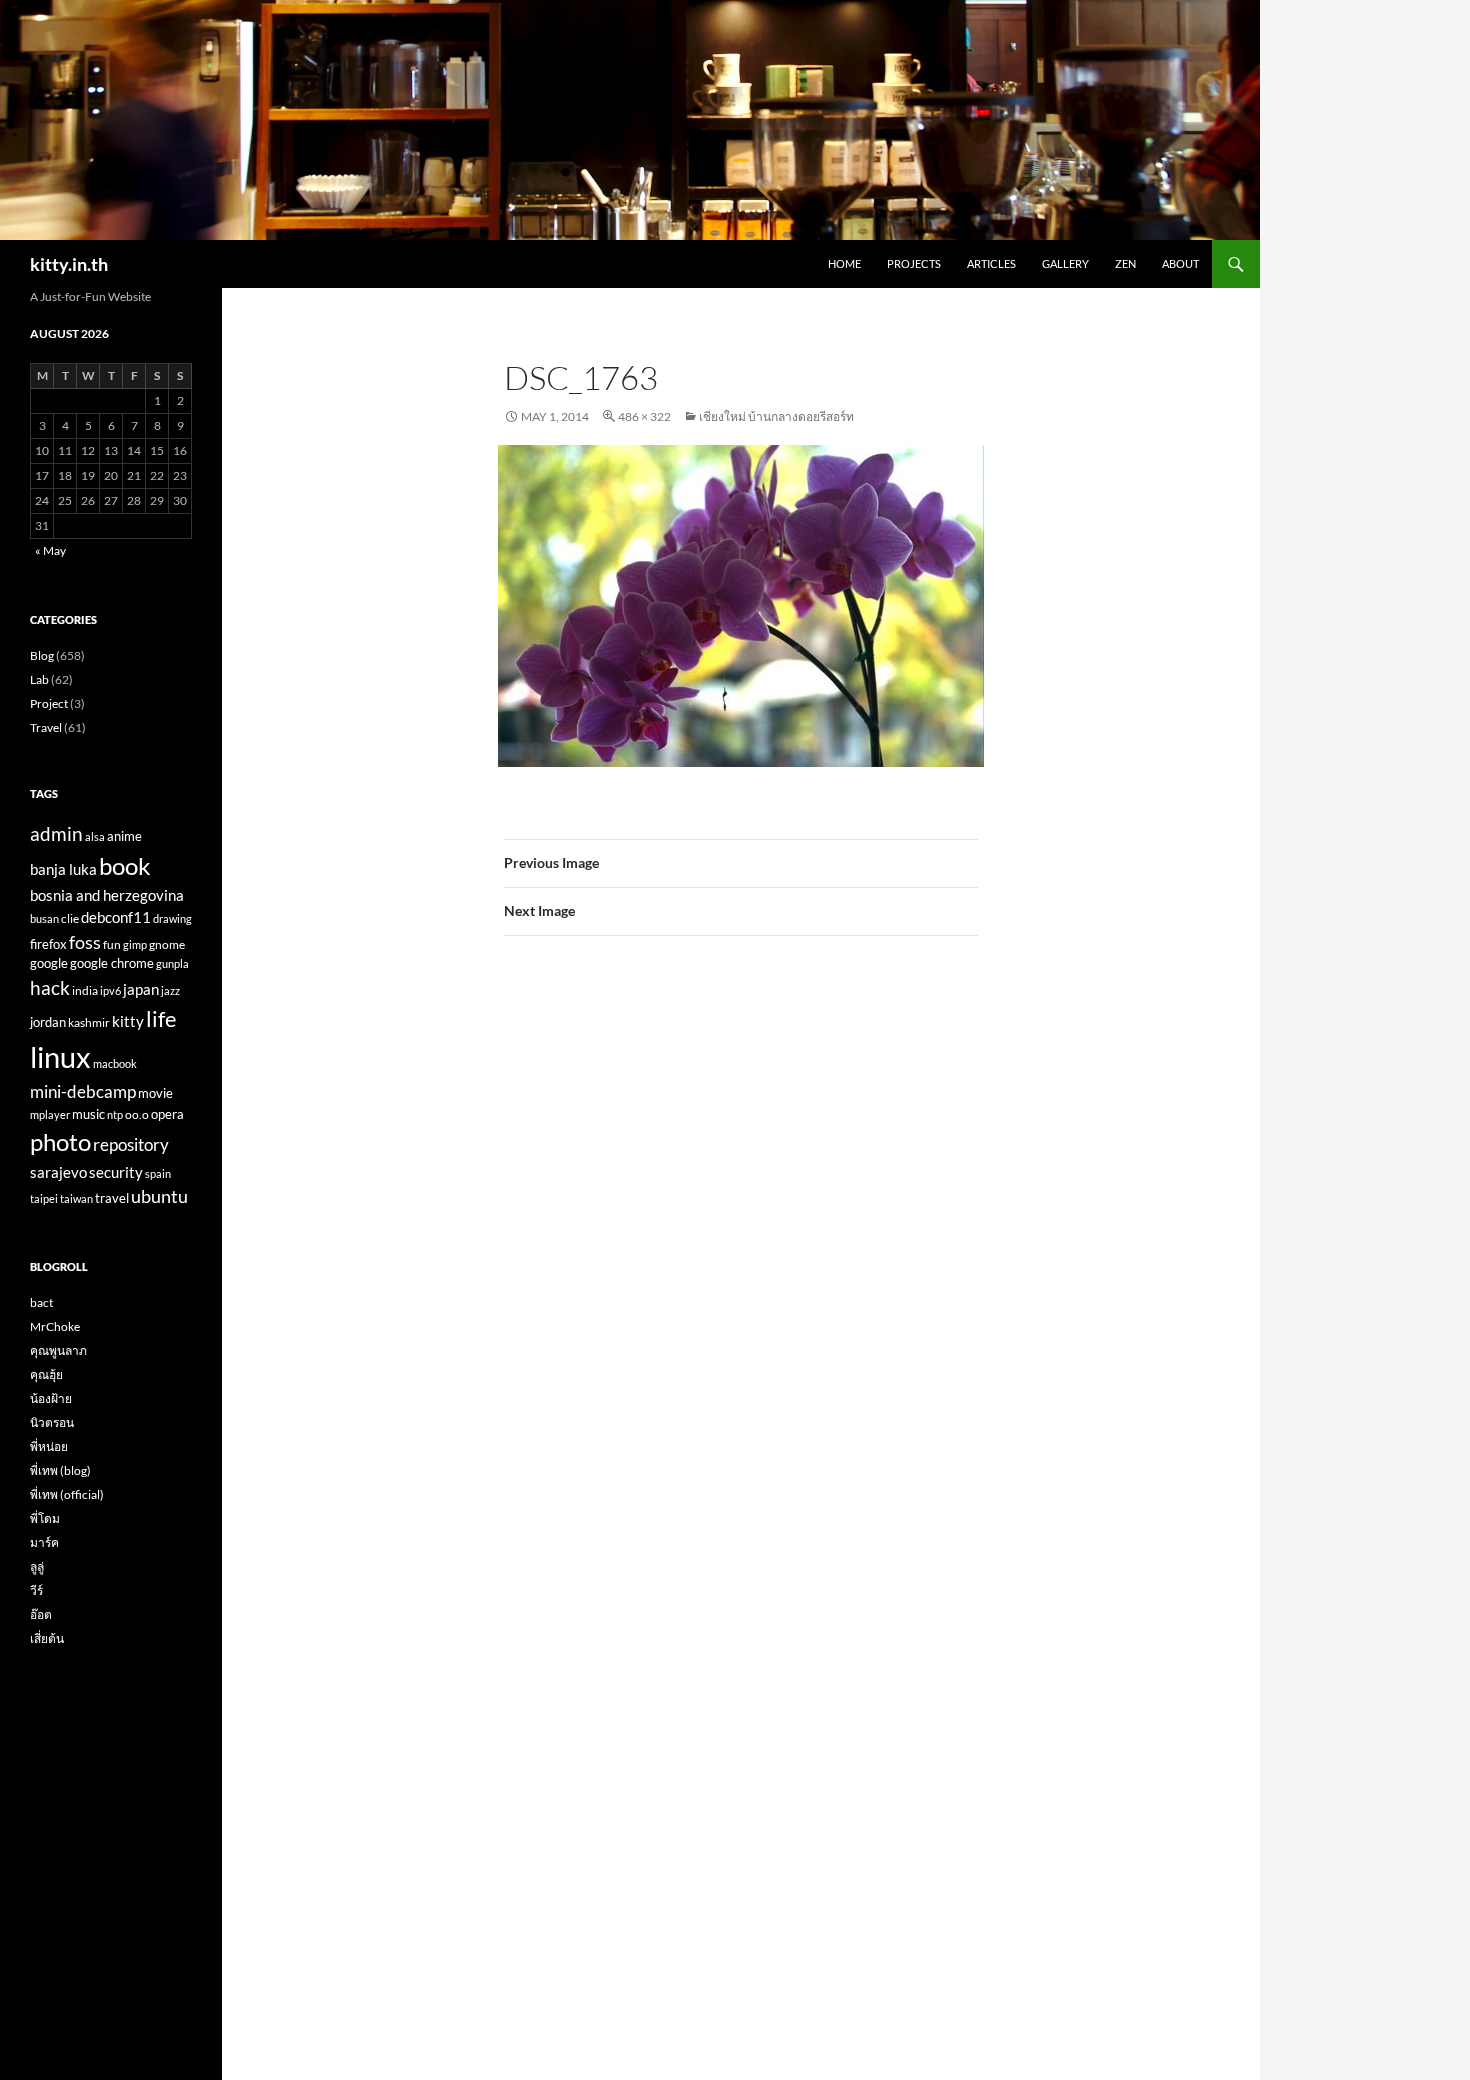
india (85, 990)
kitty (128, 1021)
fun (112, 944)
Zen (1125, 263)
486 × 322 (644, 416)
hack (50, 987)
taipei (44, 1198)
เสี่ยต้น (47, 1638)
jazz (170, 990)
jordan (48, 1022)
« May (50, 550)
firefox (48, 944)
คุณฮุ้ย (46, 1374)
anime (124, 836)
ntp (115, 1114)
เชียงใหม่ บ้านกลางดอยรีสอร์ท (776, 416)
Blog (42, 655)
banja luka (63, 869)
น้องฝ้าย (51, 1398)
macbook (115, 1063)
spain (158, 1173)
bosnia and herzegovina (107, 895)
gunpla (172, 963)
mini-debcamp (83, 1091)
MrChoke (55, 1326)
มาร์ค (44, 1542)
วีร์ (36, 1590)
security (116, 1172)
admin (56, 834)
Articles (991, 263)
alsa (95, 836)
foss (85, 942)
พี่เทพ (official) (67, 1494)
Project (49, 703)
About (1180, 263)
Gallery (1065, 263)
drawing (172, 918)
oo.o (137, 1114)
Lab (39, 679)
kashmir (89, 1022)
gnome (167, 944)
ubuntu (159, 1196)
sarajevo (58, 1172)
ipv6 (110, 990)
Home (844, 263)
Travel (46, 727)
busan (44, 918)
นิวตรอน (52, 1422)
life (161, 1019)
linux (60, 1056)
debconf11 (116, 917)
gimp (135, 944)
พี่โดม (45, 1518)
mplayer (50, 1114)
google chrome (112, 963)
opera (167, 1114)
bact (41, 1302)
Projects (914, 263)
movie (155, 1093)
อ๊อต (41, 1614)
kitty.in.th (69, 264)
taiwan (76, 1198)
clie (70, 918)
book (125, 865)
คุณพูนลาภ (58, 1350)
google (49, 963)
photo (60, 1141)
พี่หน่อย (49, 1446)
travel (112, 1198)
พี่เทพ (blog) (60, 1470)
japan (141, 989)
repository (131, 1145)
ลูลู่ (37, 1566)
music (88, 1114)
